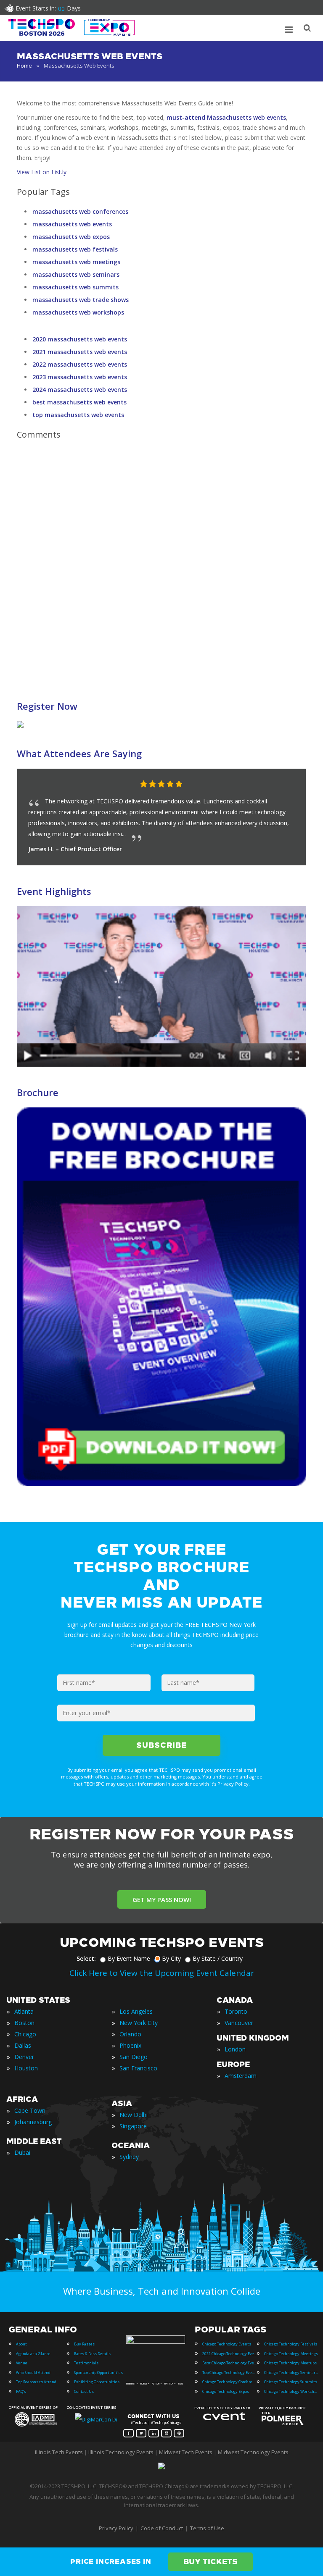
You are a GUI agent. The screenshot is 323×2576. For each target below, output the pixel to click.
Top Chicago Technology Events (230, 2373)
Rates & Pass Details (92, 2354)
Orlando (130, 2034)
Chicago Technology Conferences (230, 2382)
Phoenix (130, 2045)
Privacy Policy (116, 2528)
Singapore (133, 2126)
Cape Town (30, 2110)
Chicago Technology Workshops (291, 2391)
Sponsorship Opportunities (98, 2373)
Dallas (23, 2045)
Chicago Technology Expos (226, 2391)
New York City (139, 2023)
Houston (26, 2068)
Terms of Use (207, 2528)
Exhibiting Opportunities (97, 2382)
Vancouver (239, 2023)
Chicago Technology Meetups (290, 2363)
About (21, 2344)
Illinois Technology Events (121, 2452)
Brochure (38, 1092)
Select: (86, 1958)
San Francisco (138, 2068)
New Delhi (134, 2115)
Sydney (129, 2157)
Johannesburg (33, 2122)
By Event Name (129, 1958)
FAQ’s (21, 2391)
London (235, 2049)
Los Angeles (136, 2011)
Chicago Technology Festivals (291, 2344)
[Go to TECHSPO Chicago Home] (71, 27)
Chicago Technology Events (227, 2344)
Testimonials (86, 2363)
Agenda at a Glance (33, 2354)
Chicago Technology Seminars (291, 2373)
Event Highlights (54, 891)
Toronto (236, 2011)
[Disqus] (161, 564)
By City (171, 1958)
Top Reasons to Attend (36, 2382)
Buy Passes (84, 2344)
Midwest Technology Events (253, 2452)
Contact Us (84, 2391)
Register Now (47, 706)
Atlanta (24, 2011)
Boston (24, 2023)
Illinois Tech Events (59, 2452)
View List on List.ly (42, 172)
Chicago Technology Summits (291, 2382)
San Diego (134, 2057)
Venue (22, 2363)
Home (24, 66)
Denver (24, 2057)
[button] (283, 784)
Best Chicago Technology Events (230, 2363)
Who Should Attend (33, 2373)
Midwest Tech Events (186, 2452)
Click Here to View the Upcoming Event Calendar (162, 1973)
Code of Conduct (162, 2528)
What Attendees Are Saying (79, 753)
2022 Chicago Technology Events (230, 2354)
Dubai (22, 2152)
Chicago (25, 2034)
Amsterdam (241, 2076)
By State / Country (218, 1958)
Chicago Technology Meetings (291, 2354)
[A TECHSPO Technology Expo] (157, 2342)
